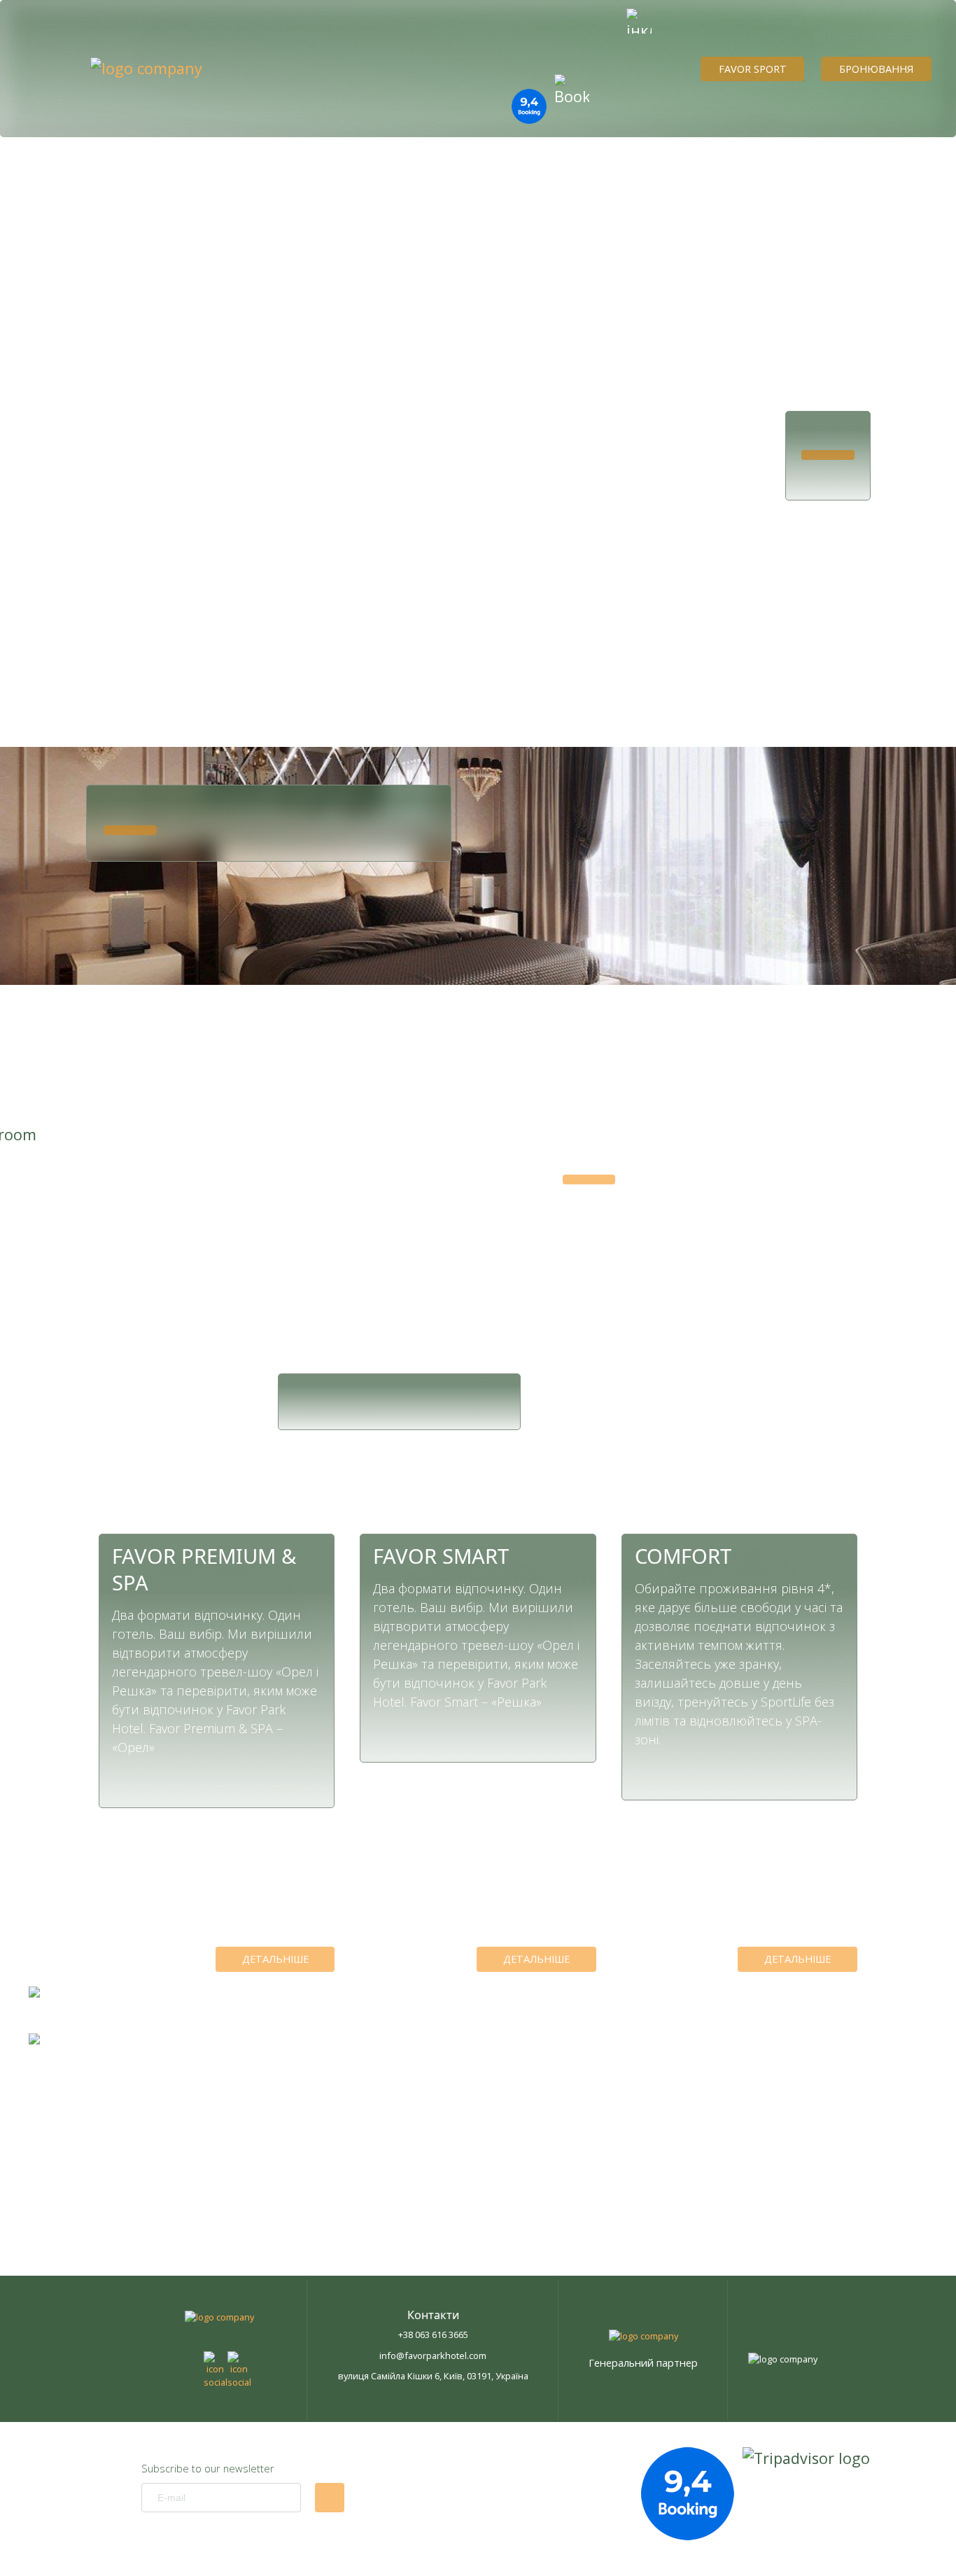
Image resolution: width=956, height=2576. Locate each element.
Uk (38, 513)
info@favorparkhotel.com (433, 2355)
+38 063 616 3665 (433, 2334)
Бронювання (876, 69)
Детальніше (275, 1959)
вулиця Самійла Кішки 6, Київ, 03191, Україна (433, 2376)
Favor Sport (753, 69)
